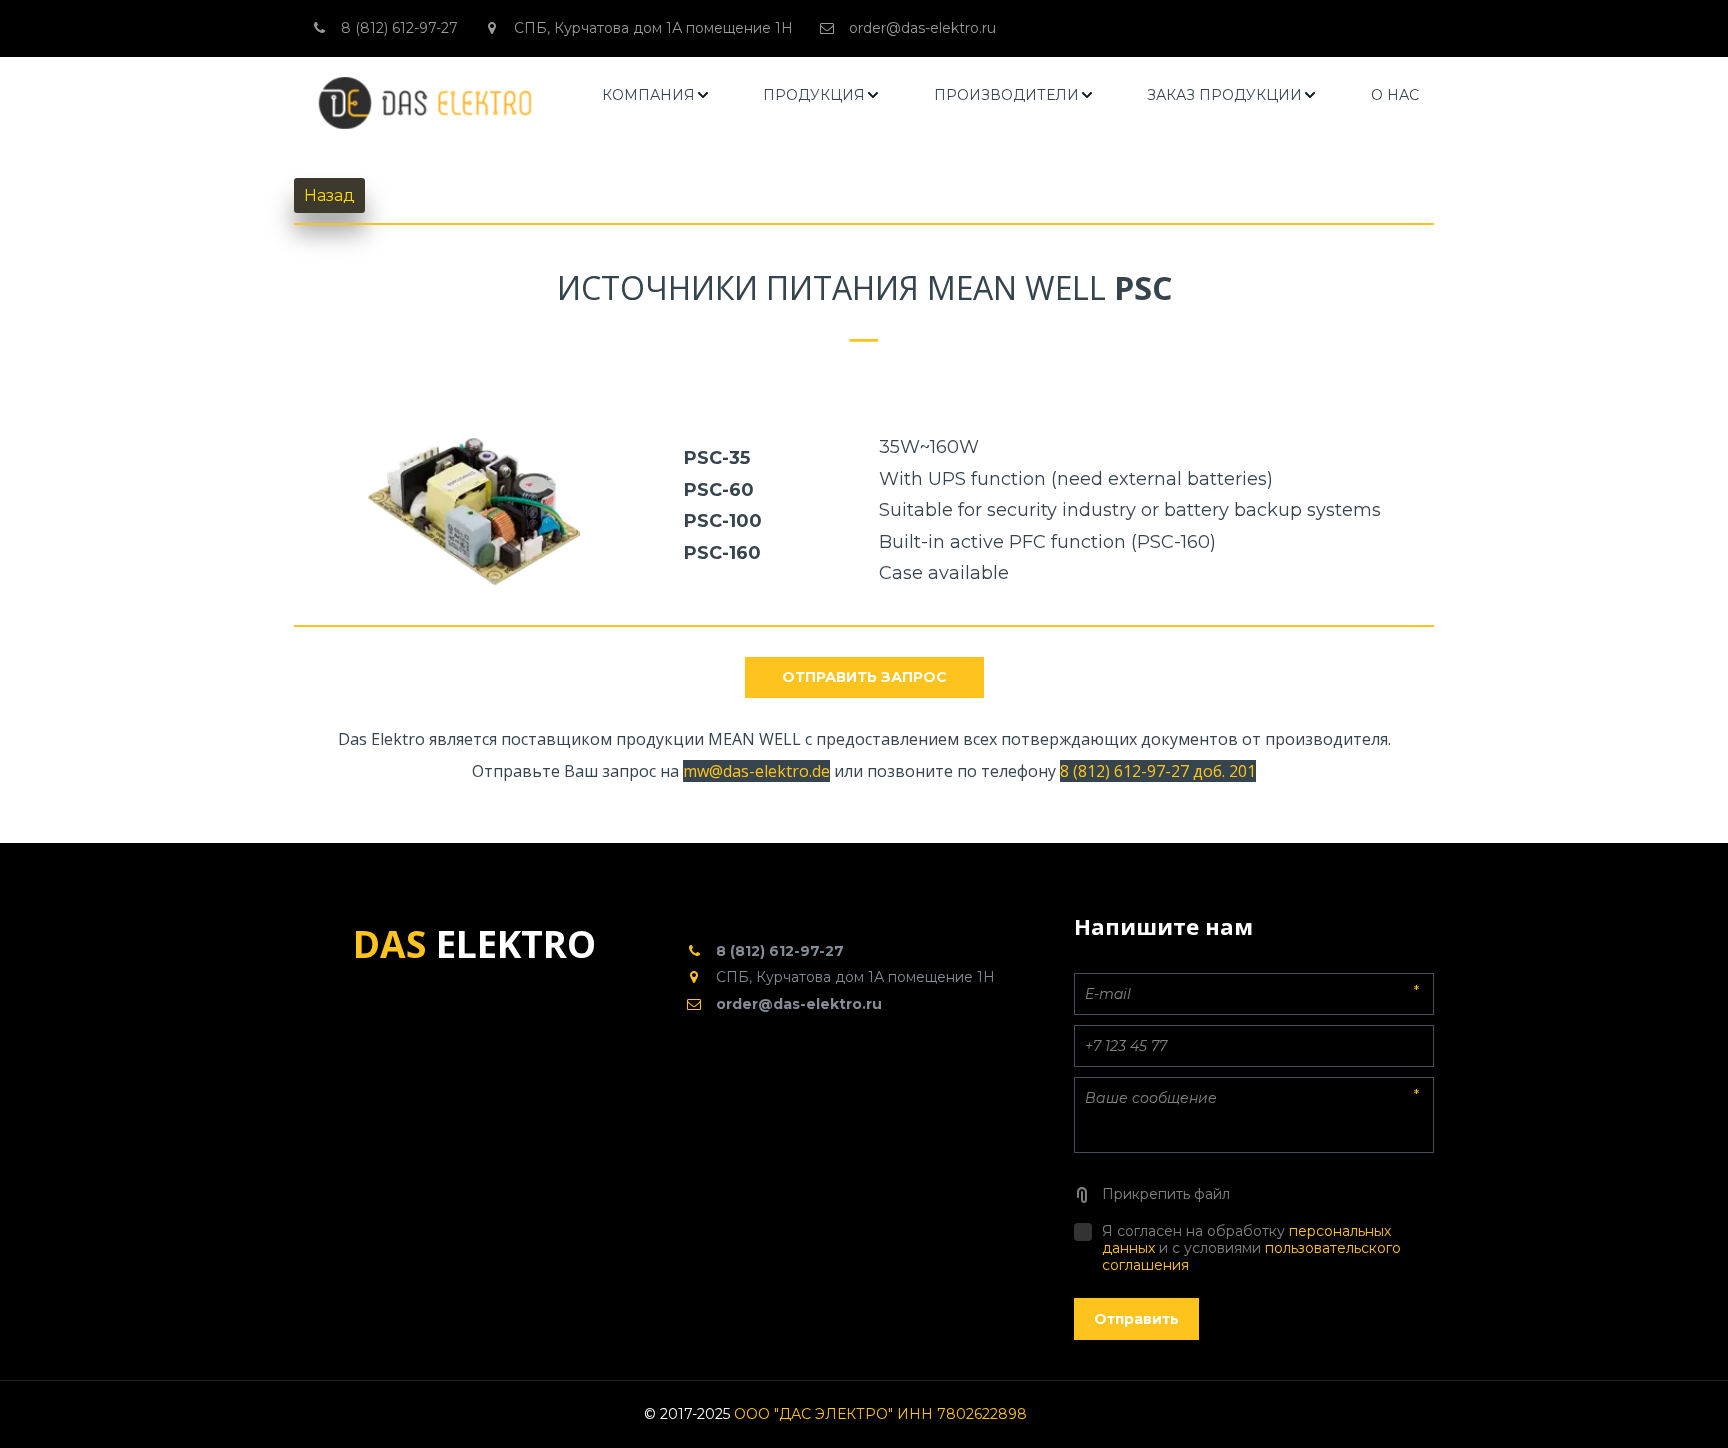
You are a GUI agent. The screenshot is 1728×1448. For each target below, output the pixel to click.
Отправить (1136, 1319)
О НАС (1395, 95)
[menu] (1011, 95)
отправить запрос (864, 677)
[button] (656, 95)
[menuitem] (656, 95)
